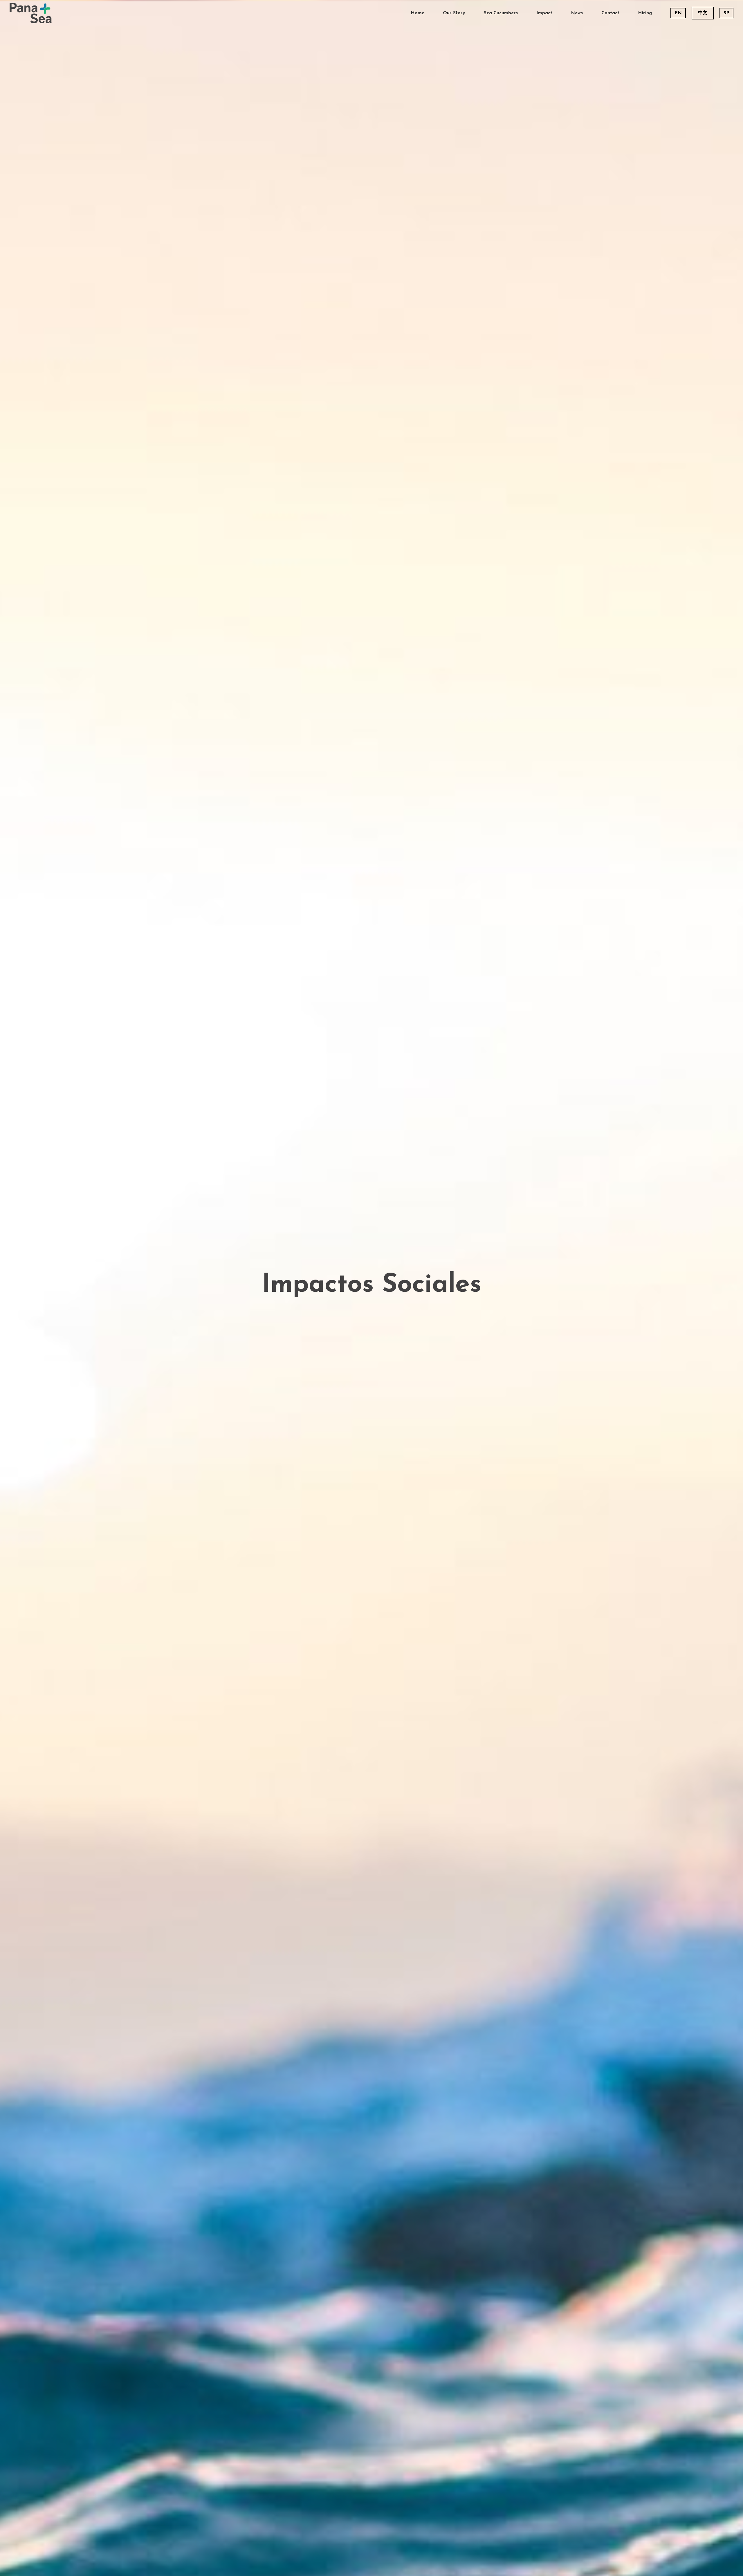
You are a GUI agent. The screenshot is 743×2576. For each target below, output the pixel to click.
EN (678, 13)
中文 (703, 13)
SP (726, 13)
